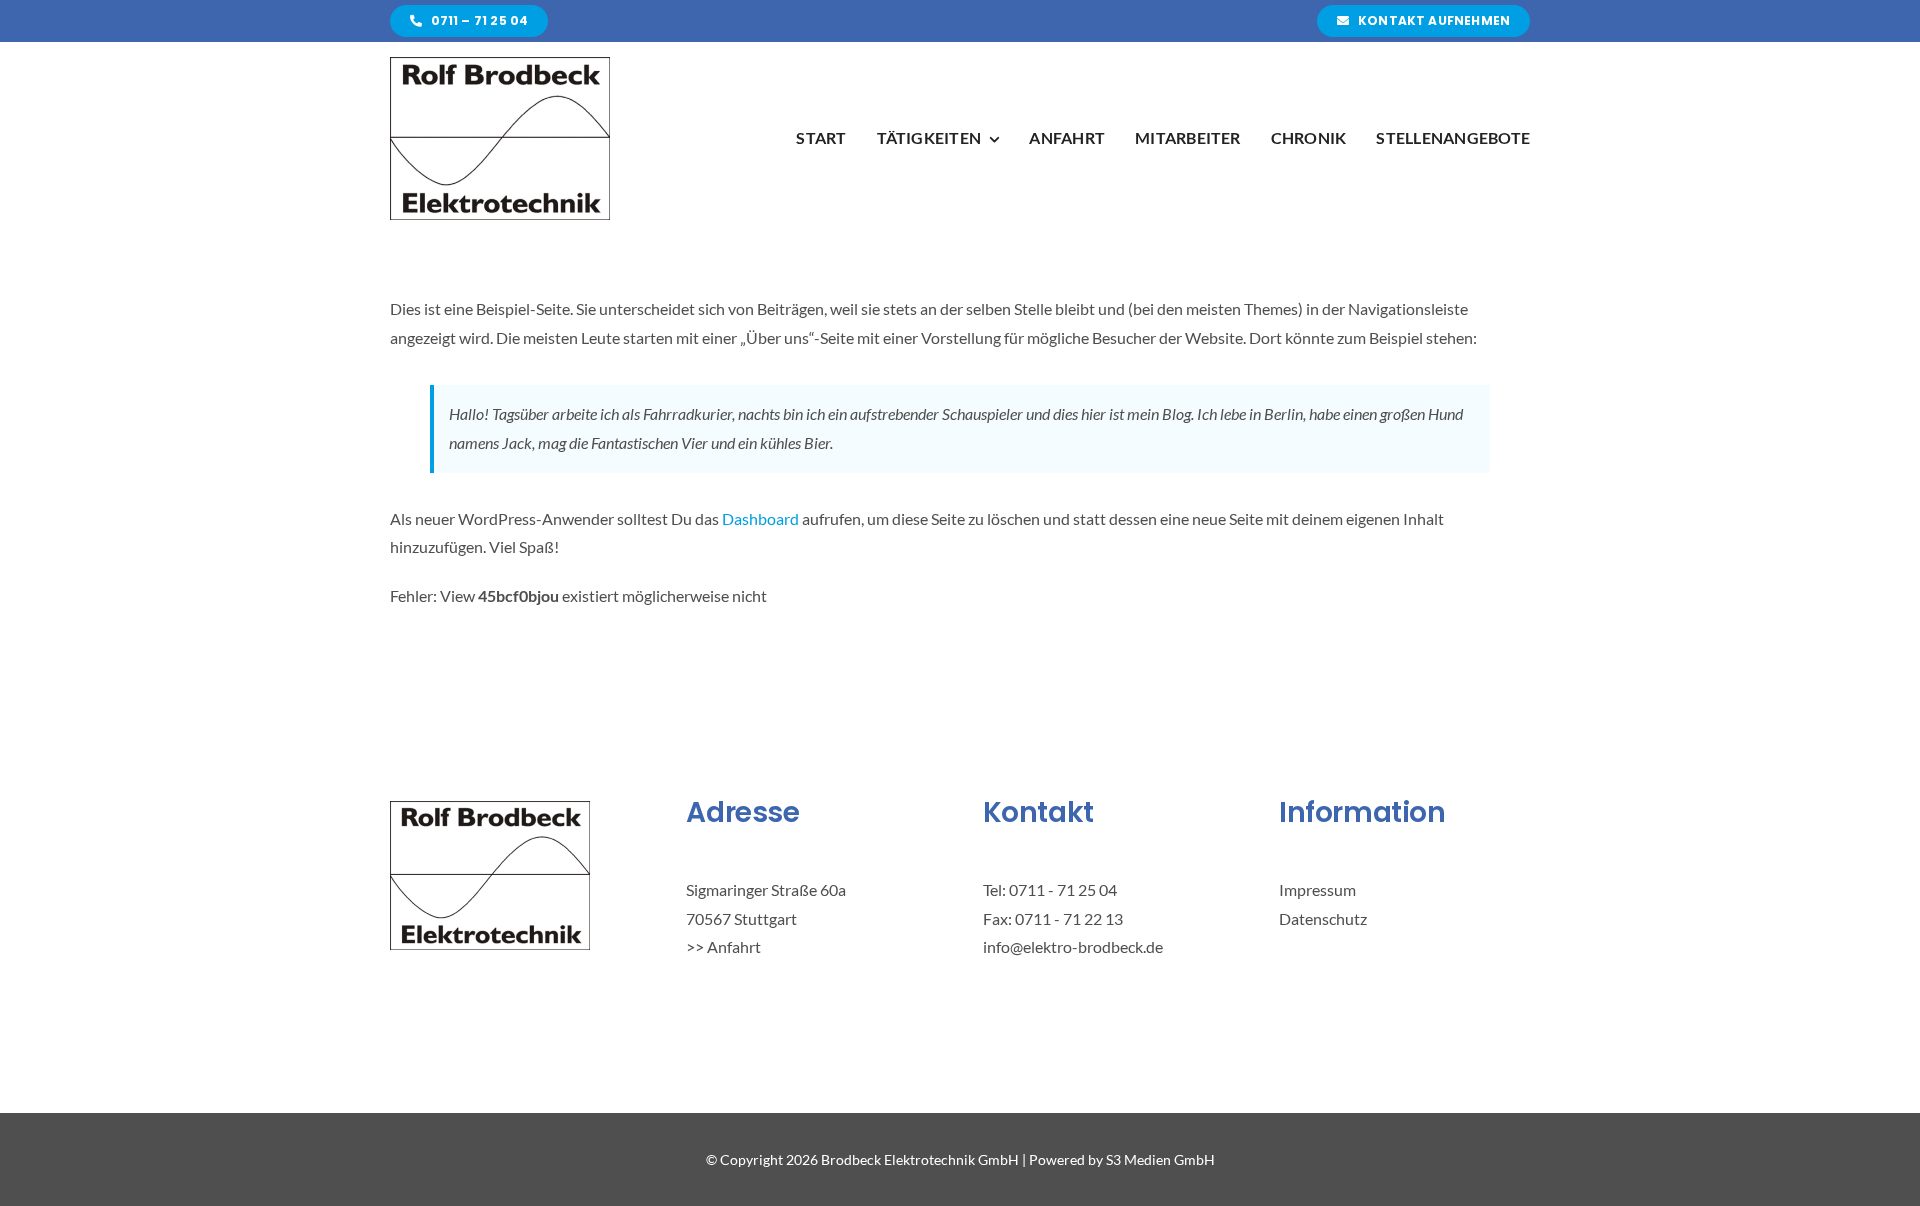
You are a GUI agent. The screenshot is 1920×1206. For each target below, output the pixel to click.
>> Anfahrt (723, 946)
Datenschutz (1323, 918)
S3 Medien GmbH (1160, 1159)
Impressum (1317, 889)
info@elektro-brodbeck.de (1073, 946)
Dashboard (760, 518)
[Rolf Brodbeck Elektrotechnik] (500, 64)
